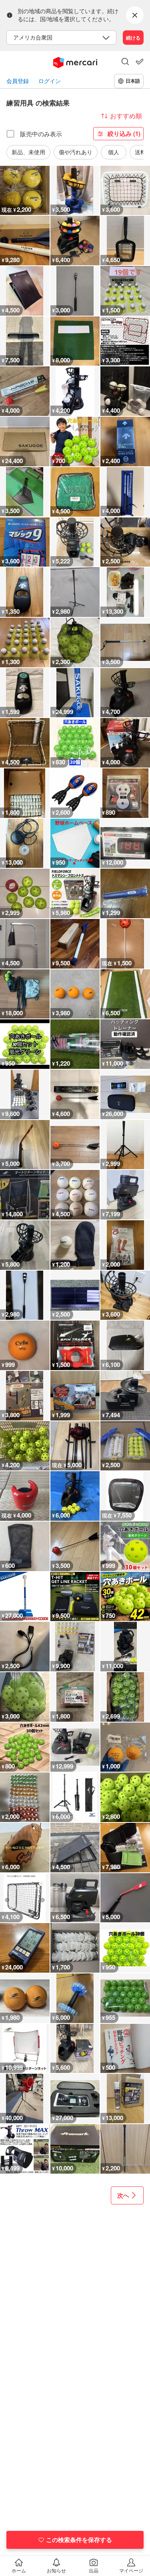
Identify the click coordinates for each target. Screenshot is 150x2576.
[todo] (140, 62)
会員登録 (18, 81)
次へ (123, 2195)
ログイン (50, 81)
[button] (125, 62)
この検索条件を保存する (79, 2540)
